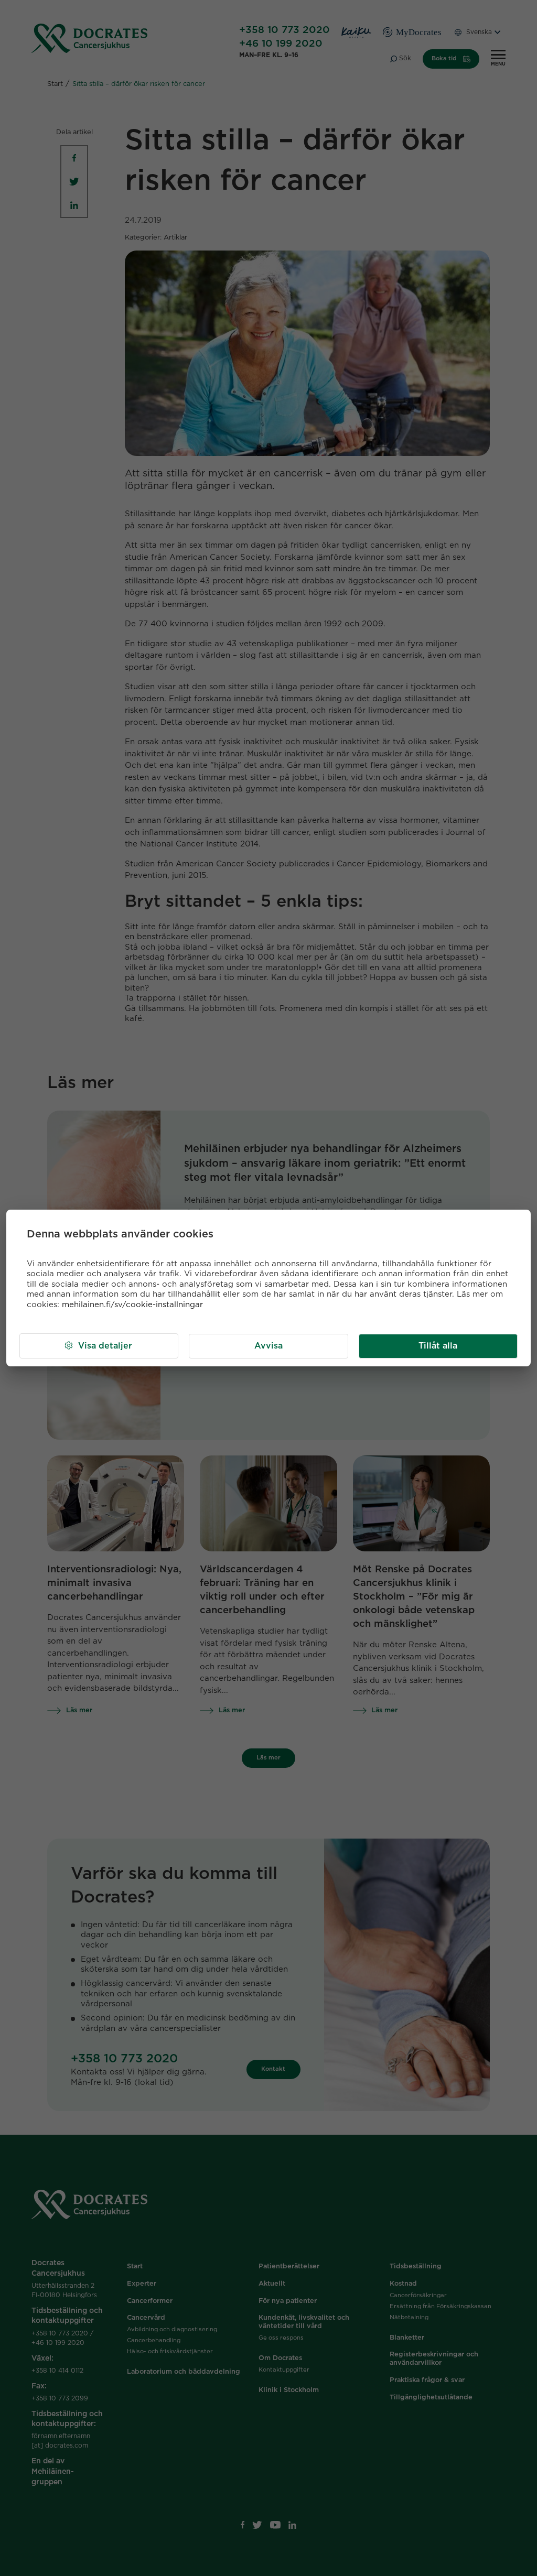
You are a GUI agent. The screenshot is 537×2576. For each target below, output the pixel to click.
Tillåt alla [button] (438, 1346)
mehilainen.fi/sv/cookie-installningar (132, 1305)
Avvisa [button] (268, 1346)
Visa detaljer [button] (105, 1346)
